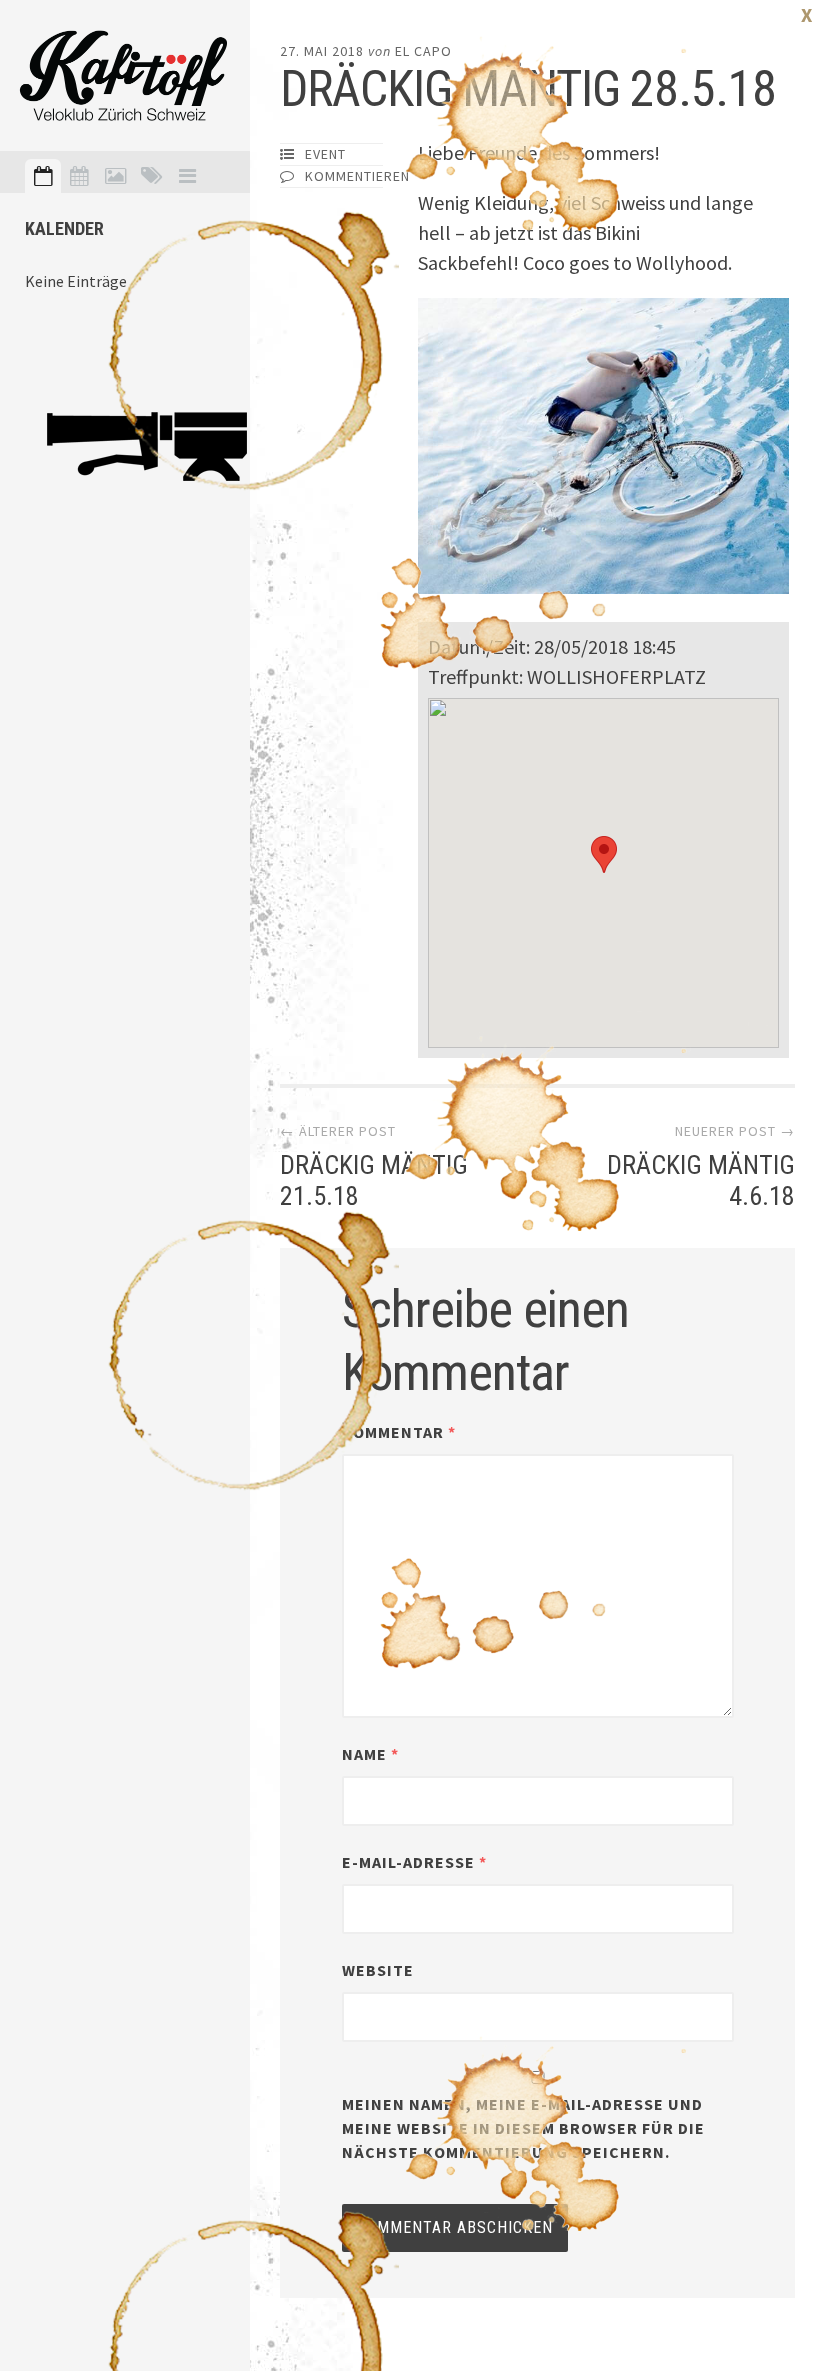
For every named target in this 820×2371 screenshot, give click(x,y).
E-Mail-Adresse (414, 1862)
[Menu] (187, 176)
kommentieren (357, 176)
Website (378, 1970)
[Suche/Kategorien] (151, 176)
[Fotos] (115, 176)
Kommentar (399, 1432)
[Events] (43, 176)
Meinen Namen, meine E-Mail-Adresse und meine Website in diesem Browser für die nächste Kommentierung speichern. (523, 2128)
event (325, 154)
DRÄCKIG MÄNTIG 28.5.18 (528, 89)
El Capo (423, 51)
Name (370, 1754)
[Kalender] (79, 176)
